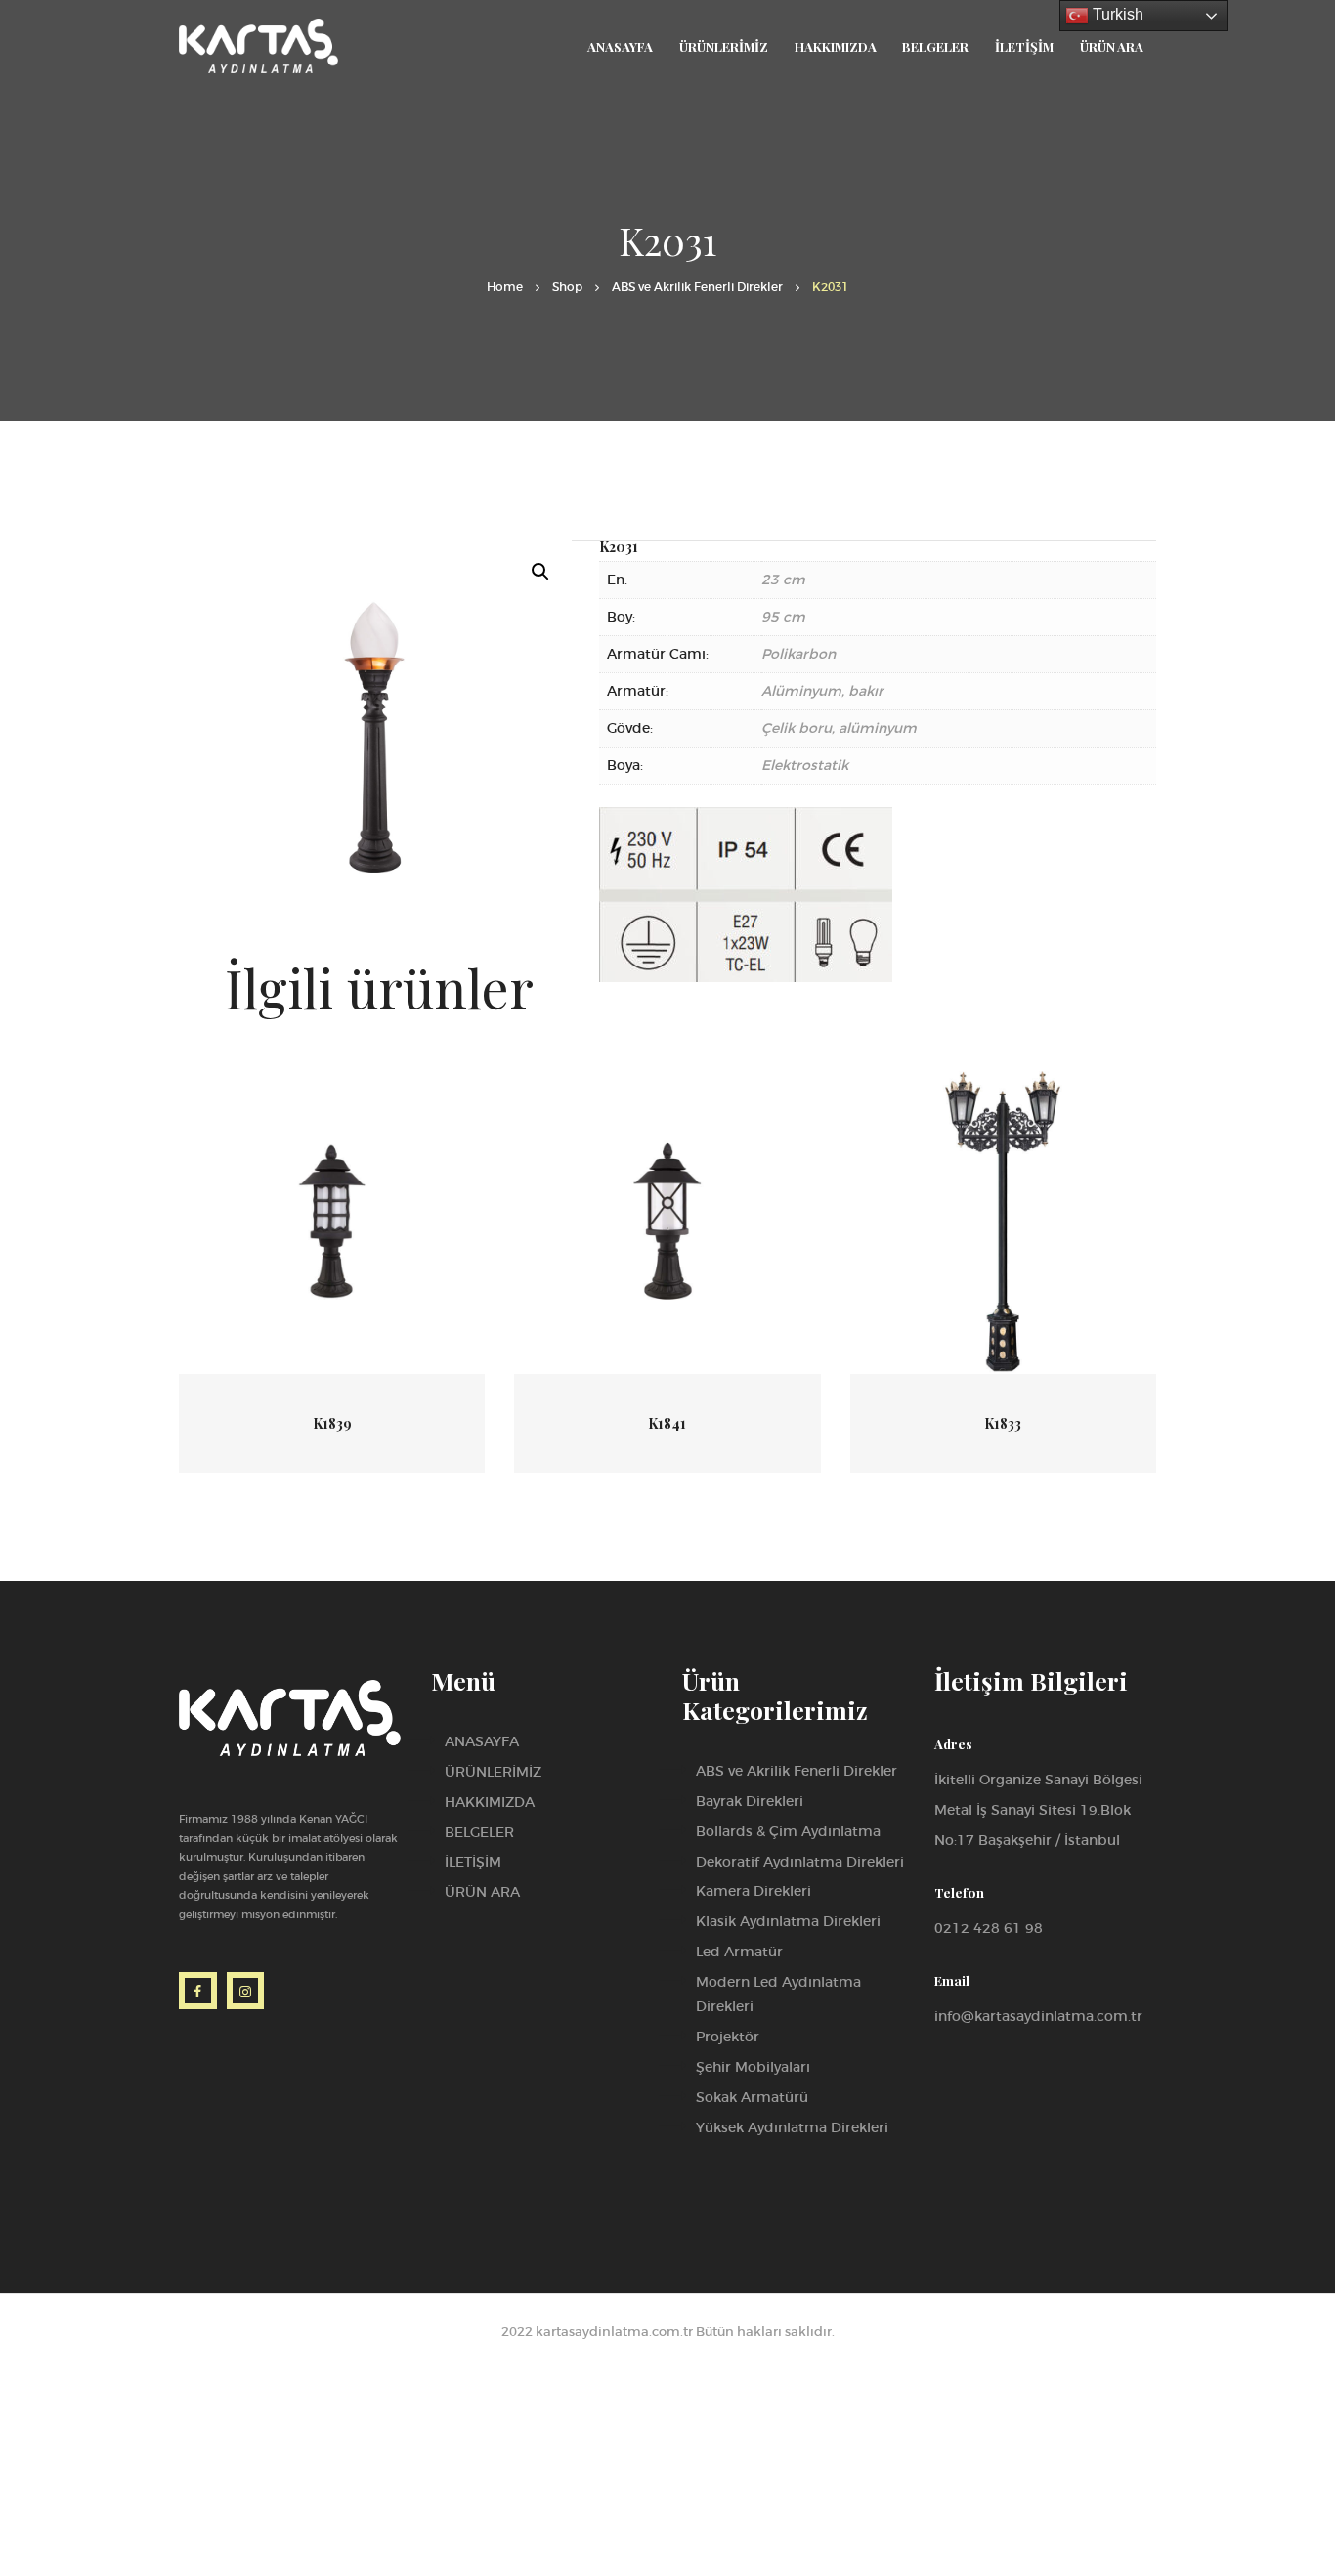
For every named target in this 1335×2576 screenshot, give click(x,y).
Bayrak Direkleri (750, 1801)
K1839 (332, 1423)
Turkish (1116, 14)
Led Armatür (739, 1952)
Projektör (728, 2037)
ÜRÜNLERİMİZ (493, 1772)
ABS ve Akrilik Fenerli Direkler (697, 287)
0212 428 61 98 (989, 1928)
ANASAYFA (482, 1741)
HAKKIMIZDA (490, 1802)
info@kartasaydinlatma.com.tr (1038, 2016)
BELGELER (479, 1832)
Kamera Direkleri (754, 1891)
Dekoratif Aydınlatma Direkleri (800, 1862)
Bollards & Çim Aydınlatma (788, 1831)
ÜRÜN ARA (482, 1892)
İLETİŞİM (473, 1862)
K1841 (667, 1423)
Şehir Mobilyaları (753, 2067)
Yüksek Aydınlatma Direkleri (792, 2127)
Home (505, 287)
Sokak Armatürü (752, 2097)
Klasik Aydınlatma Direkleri (788, 1921)
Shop (567, 287)
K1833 (1003, 1423)
